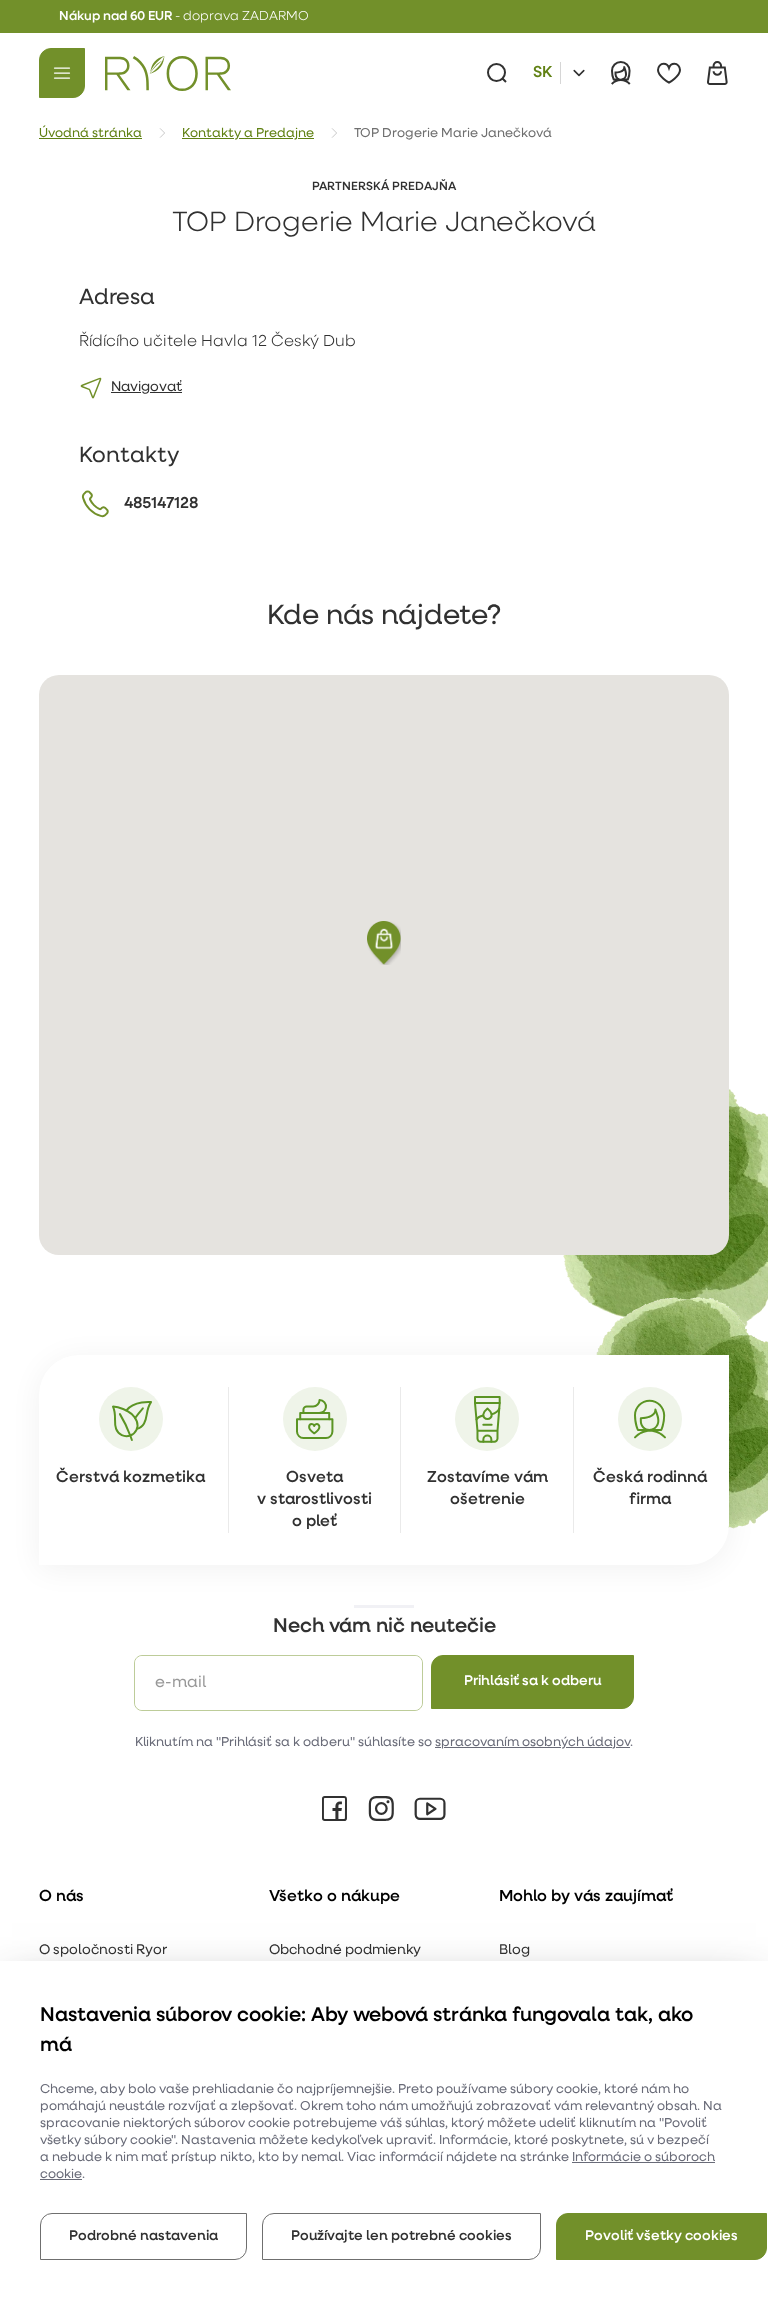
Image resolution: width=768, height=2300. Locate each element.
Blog (514, 1950)
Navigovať (146, 387)
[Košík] (717, 73)
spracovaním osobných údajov (532, 1742)
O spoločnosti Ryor (103, 1950)
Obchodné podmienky (345, 1950)
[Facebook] (335, 1809)
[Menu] (62, 73)
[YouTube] (430, 1809)
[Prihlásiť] (621, 73)
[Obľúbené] (669, 73)
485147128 (161, 504)
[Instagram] (381, 1809)
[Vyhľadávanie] (497, 73)
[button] (384, 943)
